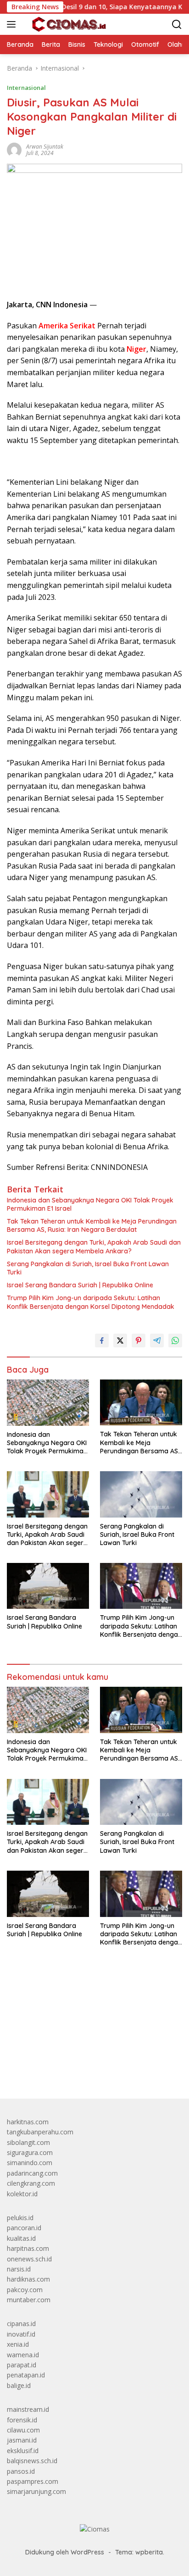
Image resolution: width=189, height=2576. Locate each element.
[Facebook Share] (102, 1341)
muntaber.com (29, 2300)
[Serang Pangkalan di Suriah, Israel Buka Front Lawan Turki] (141, 1494)
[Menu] (13, 24)
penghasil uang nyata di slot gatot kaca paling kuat (82, 2005)
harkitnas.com (28, 2122)
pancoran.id (24, 2228)
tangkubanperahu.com (40, 2132)
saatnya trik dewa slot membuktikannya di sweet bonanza (93, 2046)
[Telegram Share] (157, 1341)
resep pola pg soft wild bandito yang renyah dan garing (88, 2036)
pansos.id (21, 2471)
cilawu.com (23, 2430)
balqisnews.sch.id (32, 2461)
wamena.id (23, 2355)
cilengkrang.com (31, 2183)
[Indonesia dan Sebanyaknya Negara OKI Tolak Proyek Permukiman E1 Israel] (48, 1403)
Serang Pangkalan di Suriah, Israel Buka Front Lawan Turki (88, 1268)
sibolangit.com (28, 2142)
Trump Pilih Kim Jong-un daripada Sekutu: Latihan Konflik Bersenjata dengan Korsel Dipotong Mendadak (91, 1302)
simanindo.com (30, 2163)
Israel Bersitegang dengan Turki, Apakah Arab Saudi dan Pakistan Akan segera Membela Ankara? (94, 1246)
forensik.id (22, 2420)
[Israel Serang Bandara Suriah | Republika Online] (48, 1586)
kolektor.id (22, 2194)
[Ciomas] (68, 24)
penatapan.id (26, 2375)
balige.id (19, 2385)
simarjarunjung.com (36, 2491)
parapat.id (22, 2365)
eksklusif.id (23, 2451)
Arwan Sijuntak (45, 147)
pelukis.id (20, 2218)
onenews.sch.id (29, 2259)
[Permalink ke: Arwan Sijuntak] (14, 149)
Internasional (26, 88)
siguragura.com (30, 2152)
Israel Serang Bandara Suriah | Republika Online (80, 1285)
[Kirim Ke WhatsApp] (175, 1341)
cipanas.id (21, 2324)
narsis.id (19, 2269)
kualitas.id (21, 2238)
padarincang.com (32, 2173)
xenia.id (18, 2344)
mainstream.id (28, 2409)
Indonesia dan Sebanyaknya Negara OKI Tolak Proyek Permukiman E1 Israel (90, 1204)
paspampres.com (33, 2481)
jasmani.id (22, 2440)
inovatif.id (21, 2334)
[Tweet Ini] (120, 1341)
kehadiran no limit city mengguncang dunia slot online (86, 1995)
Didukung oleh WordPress (65, 2552)
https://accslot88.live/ (38, 2070)
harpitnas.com (28, 2248)
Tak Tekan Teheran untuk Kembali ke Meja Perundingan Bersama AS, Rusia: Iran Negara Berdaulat (92, 1225)
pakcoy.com (25, 2290)
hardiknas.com (28, 2279)
